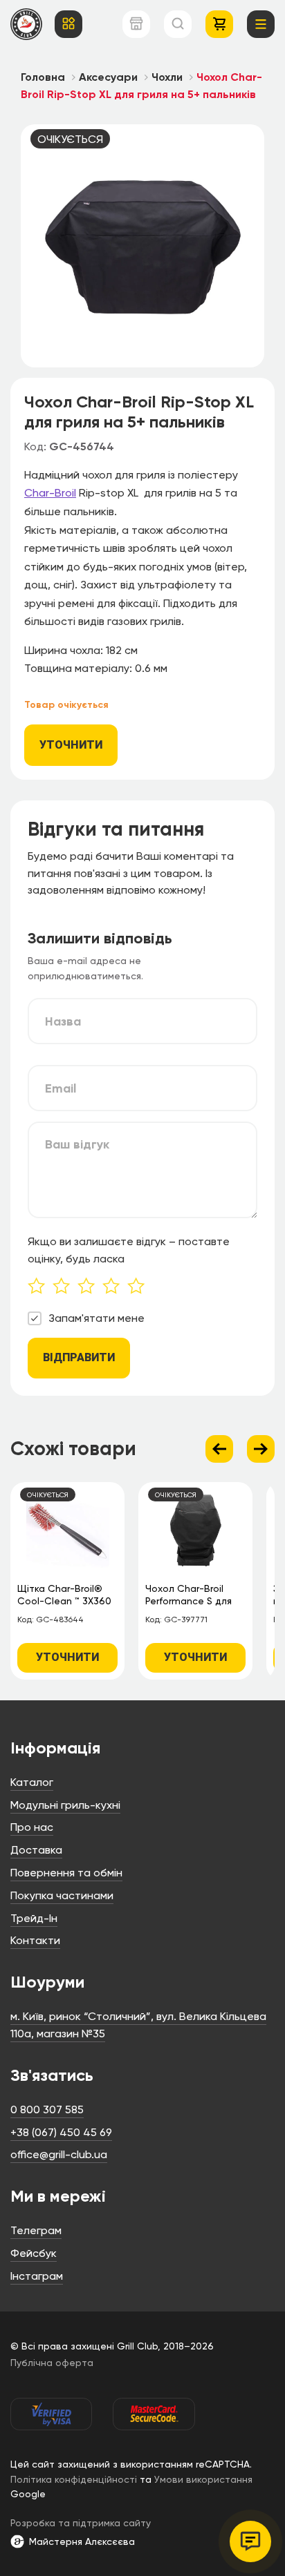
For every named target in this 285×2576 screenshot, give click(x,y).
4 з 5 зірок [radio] (115, 1287)
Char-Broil (50, 493)
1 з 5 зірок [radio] (40, 1287)
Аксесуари (108, 77)
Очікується (70, 139)
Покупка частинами (62, 1895)
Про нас (32, 1827)
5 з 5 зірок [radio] (140, 1287)
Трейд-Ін (34, 1918)
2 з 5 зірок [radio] (65, 1287)
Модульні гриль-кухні (65, 1805)
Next (261, 1449)
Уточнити (71, 745)
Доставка (36, 1850)
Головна (43, 77)
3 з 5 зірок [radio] (90, 1287)
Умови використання (203, 2479)
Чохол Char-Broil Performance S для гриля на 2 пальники (193, 1596)
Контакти (35, 1940)
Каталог (32, 1782)
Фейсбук (34, 2253)
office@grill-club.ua (59, 2154)
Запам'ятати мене (96, 1318)
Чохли (167, 77)
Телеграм (36, 2230)
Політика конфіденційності (74, 2479)
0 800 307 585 (47, 2109)
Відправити (79, 1357)
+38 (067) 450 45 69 (61, 2132)
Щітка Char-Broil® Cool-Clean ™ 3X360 (64, 1595)
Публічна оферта (52, 2363)
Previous (219, 1449)
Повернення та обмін (66, 1873)
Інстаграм (37, 2276)
